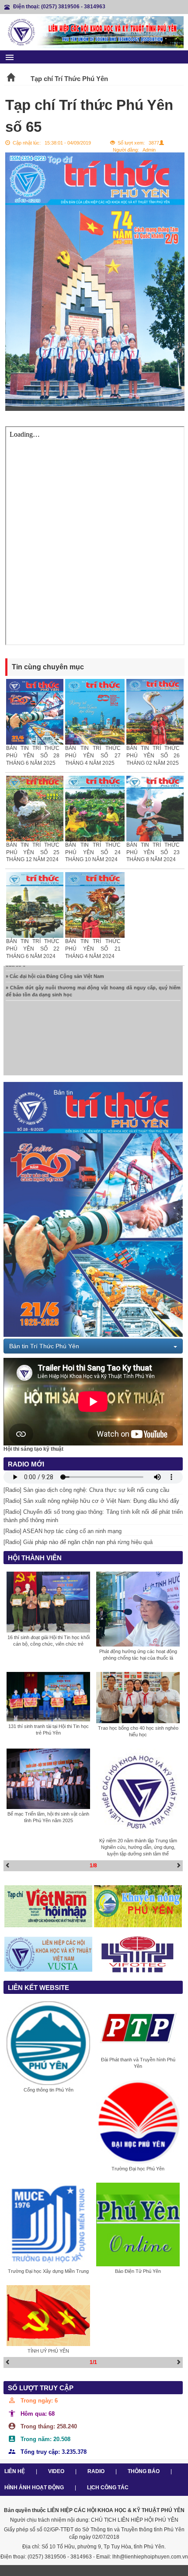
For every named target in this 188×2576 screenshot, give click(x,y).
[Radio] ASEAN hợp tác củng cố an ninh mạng (63, 1531)
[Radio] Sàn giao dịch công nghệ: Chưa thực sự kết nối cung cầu (86, 1490)
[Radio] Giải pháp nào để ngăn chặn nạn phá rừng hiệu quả (78, 1542)
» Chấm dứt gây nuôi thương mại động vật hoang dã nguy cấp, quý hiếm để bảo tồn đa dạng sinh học (93, 978)
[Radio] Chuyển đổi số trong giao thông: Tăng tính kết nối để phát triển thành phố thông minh (93, 1516)
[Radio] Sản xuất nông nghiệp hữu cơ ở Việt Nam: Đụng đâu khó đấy (91, 1501)
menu (10, 57)
